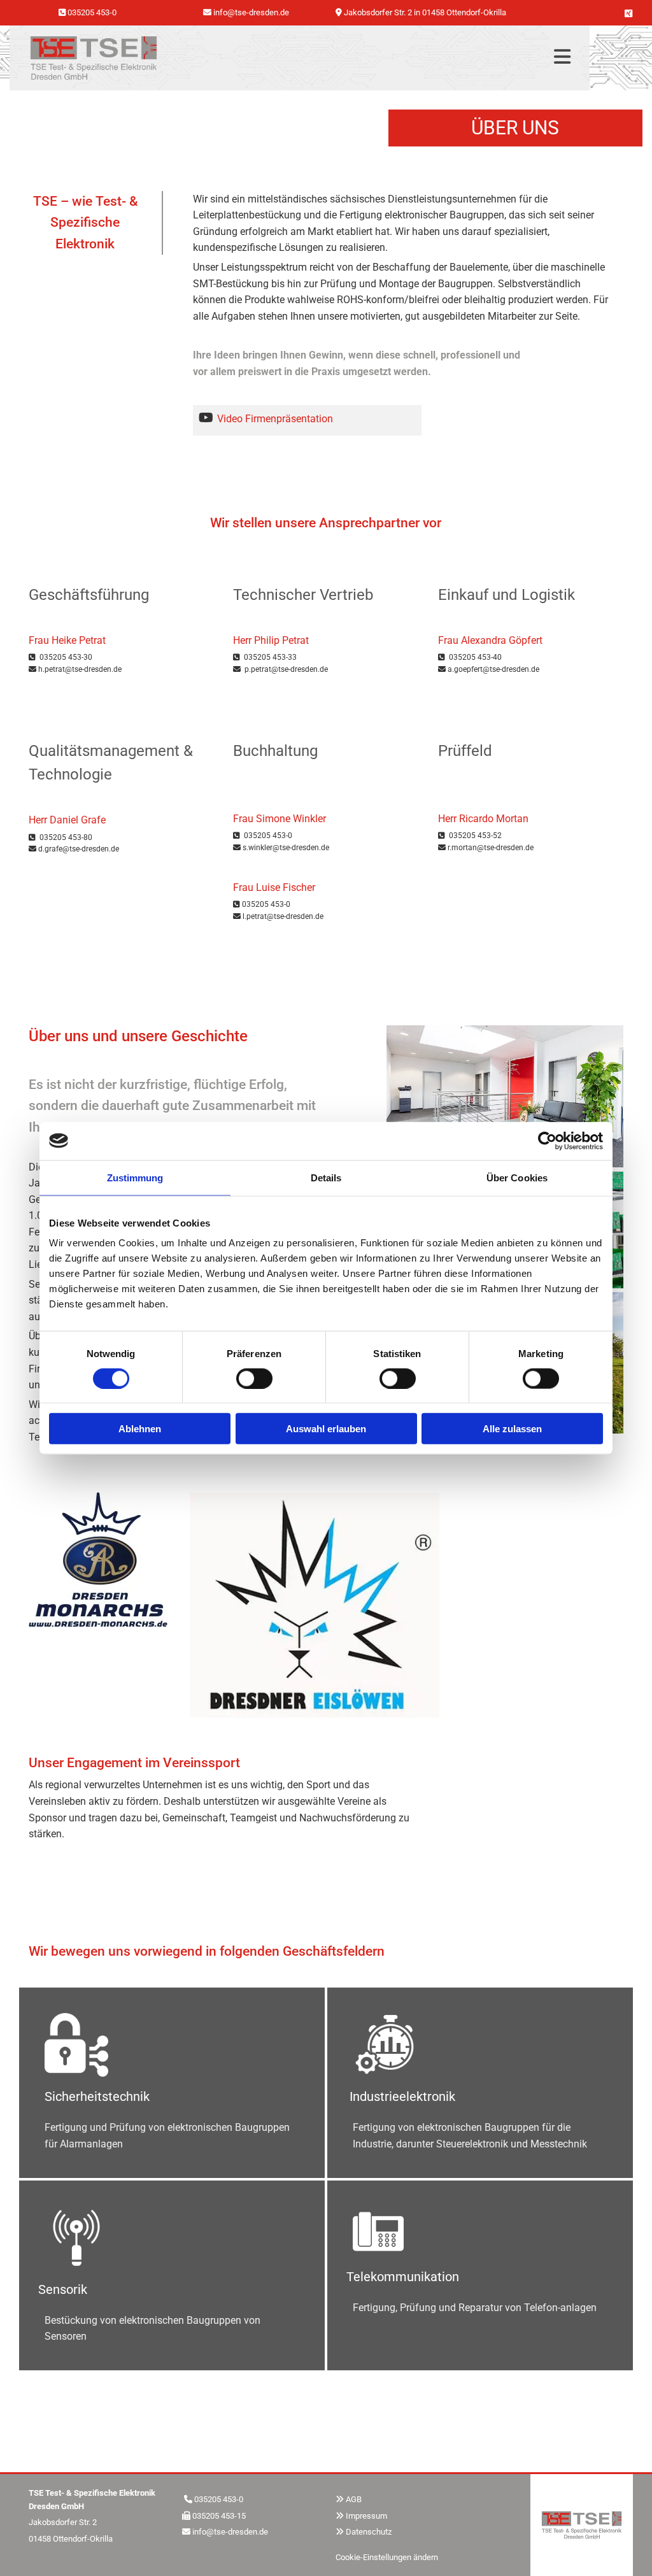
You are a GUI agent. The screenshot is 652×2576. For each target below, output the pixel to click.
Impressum (366, 2516)
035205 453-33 (270, 657)
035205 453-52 (475, 836)
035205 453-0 (92, 12)
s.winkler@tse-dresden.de (286, 848)
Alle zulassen (512, 1429)
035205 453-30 (66, 657)
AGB (354, 2499)
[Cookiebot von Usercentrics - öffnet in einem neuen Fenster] (547, 1141)
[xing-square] (628, 13)
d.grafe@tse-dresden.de (79, 849)
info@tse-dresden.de (230, 2532)
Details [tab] (326, 1177)
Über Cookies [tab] (517, 1177)
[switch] (254, 1378)
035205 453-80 (66, 837)
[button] (370, 58)
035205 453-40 (475, 657)
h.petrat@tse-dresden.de (80, 669)
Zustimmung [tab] (135, 1177)
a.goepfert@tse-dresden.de (493, 669)
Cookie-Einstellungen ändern (387, 2557)
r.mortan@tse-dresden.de (491, 848)
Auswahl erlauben (326, 1429)
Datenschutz (369, 2532)
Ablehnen (140, 1429)
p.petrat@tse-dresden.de (286, 669)
